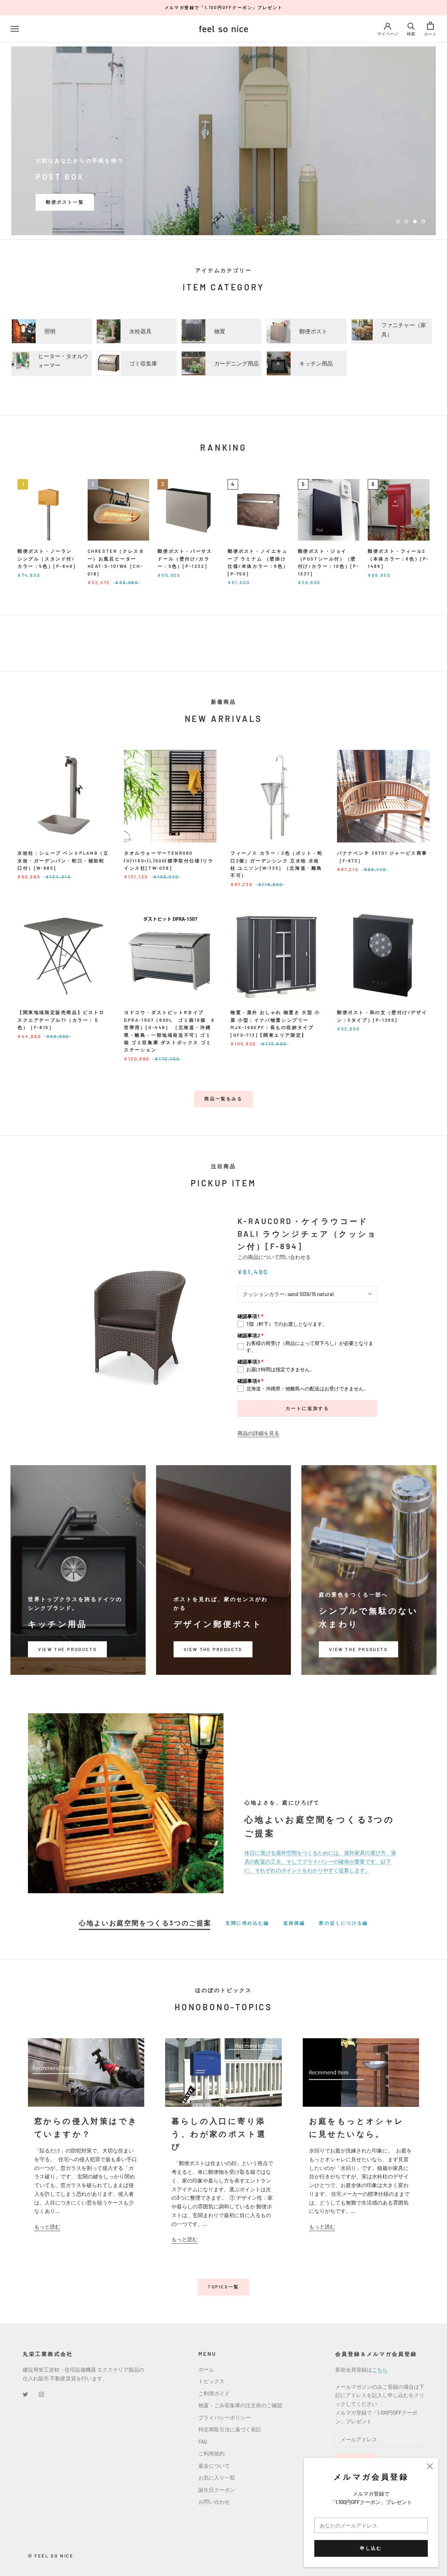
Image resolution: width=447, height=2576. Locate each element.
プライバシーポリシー (225, 2417)
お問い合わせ (214, 2502)
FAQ (203, 2441)
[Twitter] (25, 2394)
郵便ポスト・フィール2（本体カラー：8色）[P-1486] (398, 559)
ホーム (206, 2369)
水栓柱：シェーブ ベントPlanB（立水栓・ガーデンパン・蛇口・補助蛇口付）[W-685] (63, 860)
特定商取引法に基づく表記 (230, 2429)
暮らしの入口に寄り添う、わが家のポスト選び (219, 2133)
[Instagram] (41, 2394)
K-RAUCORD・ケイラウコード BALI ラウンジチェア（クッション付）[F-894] (307, 1234)
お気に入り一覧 (217, 2477)
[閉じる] (430, 2466)
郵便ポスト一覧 (65, 202)
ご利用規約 (211, 2453)
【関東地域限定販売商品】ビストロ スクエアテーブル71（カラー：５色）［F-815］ (61, 1020)
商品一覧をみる (223, 1099)
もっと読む (47, 2227)
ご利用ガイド (214, 2393)
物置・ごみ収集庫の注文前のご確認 (240, 2405)
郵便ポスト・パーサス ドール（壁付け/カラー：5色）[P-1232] (185, 559)
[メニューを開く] (15, 29)
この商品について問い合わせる (274, 1257)
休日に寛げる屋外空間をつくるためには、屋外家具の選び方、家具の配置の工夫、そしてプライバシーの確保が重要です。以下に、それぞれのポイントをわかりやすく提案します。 (320, 1861)
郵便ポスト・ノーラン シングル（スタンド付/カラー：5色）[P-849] (46, 559)
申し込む (371, 2548)
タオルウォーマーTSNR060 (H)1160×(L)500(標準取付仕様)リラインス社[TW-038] (169, 860)
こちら (380, 2369)
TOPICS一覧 (223, 2287)
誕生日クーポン (217, 2490)
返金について (214, 2466)
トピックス (211, 2381)
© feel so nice (51, 2556)
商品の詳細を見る (258, 1433)
